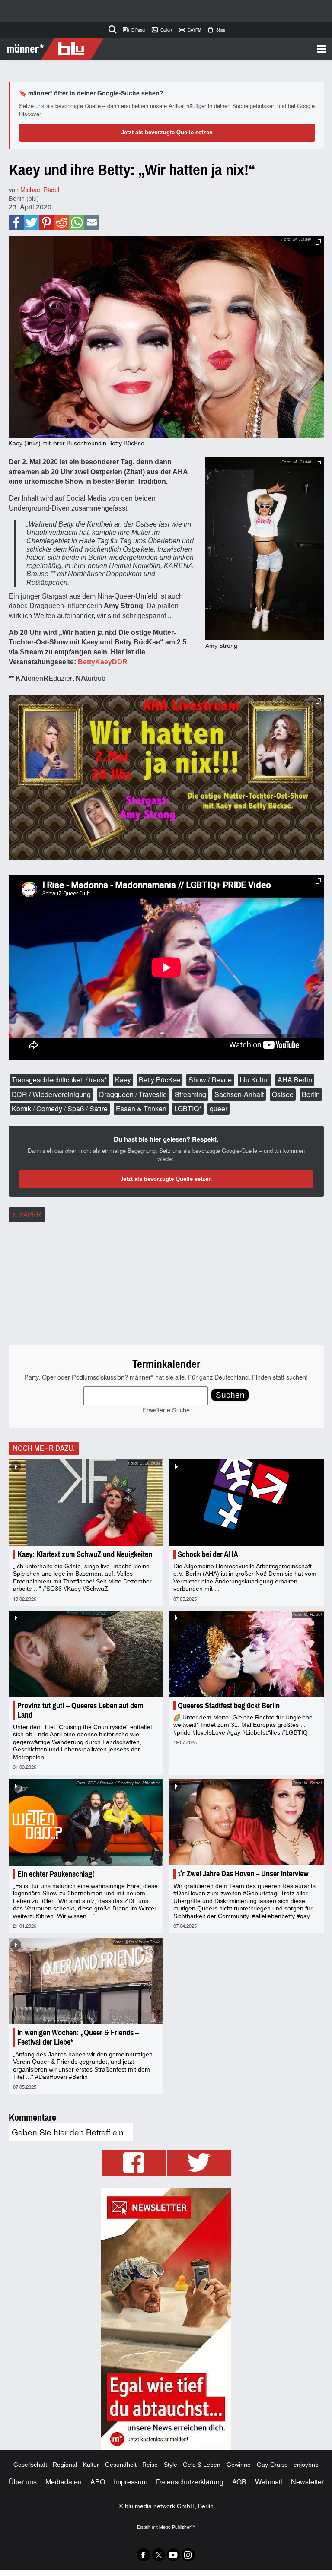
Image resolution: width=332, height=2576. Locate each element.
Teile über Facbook (16, 223)
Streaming (190, 1094)
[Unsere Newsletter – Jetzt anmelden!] (166, 2319)
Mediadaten (64, 2482)
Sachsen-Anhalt (239, 1094)
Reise (150, 2465)
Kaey (123, 1080)
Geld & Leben (202, 2465)
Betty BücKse (160, 1080)
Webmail (269, 2482)
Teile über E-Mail (92, 223)
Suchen (230, 1395)
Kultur (91, 2465)
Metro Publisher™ (177, 2527)
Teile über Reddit (62, 223)
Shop (216, 30)
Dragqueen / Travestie (133, 1094)
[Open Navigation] (215, 49)
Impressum (131, 2482)
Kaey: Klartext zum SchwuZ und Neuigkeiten (85, 1554)
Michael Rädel (40, 189)
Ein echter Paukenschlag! (56, 1874)
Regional (65, 2465)
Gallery (162, 30)
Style (171, 2465)
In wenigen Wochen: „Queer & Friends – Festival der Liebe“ (78, 2037)
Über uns (23, 2482)
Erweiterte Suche (166, 1410)
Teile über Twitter (31, 223)
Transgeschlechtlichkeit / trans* (59, 1080)
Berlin (311, 1094)
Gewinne (239, 2465)
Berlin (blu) (24, 198)
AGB (239, 2482)
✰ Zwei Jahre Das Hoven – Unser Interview (243, 1874)
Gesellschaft (30, 2465)
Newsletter (307, 2482)
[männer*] (53, 49)
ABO (98, 2482)
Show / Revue (210, 1080)
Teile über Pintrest (46, 223)
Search (111, 28)
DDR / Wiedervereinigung (51, 1094)
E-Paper (134, 30)
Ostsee (283, 1094)
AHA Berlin (295, 1080)
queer (219, 1109)
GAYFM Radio (190, 30)
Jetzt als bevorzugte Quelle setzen (167, 132)
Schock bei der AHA (208, 1554)
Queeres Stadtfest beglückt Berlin (229, 1706)
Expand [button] (318, 464)
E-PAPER (27, 1215)
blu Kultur (255, 1080)
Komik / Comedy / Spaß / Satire (60, 1109)
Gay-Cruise (272, 2465)
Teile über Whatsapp (77, 223)
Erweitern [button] (318, 242)
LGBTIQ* (188, 1109)
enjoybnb (306, 2465)
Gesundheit (121, 2465)
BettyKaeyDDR (103, 662)
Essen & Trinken (141, 1109)
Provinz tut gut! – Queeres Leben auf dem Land (80, 1710)
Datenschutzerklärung (190, 2482)
